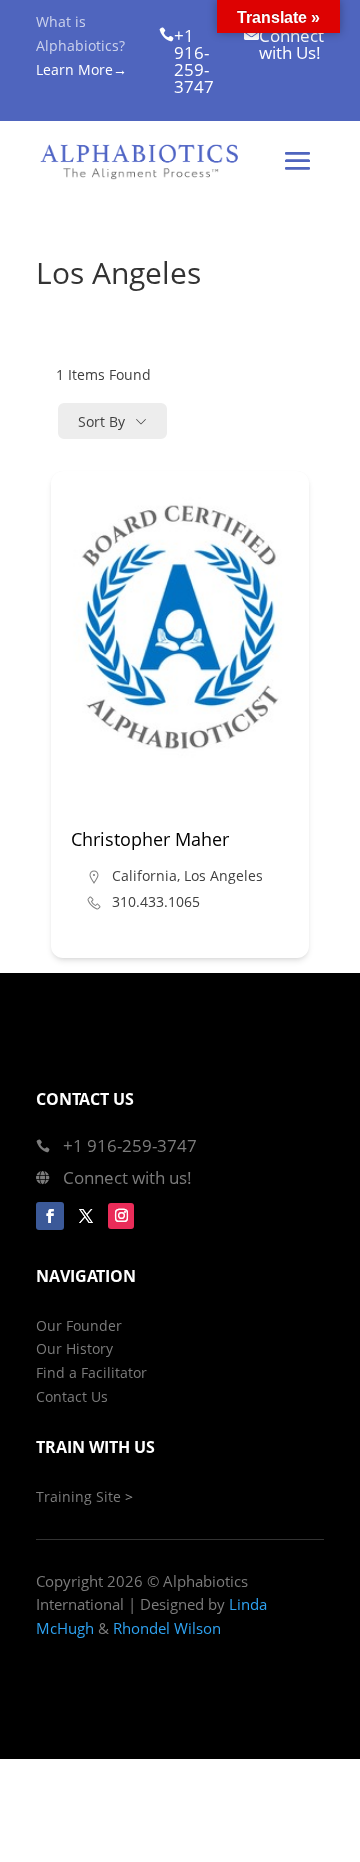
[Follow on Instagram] (121, 1216)
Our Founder (79, 1325)
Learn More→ (81, 69)
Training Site (78, 1496)
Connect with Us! (291, 44)
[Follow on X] (86, 1216)
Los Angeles (223, 875)
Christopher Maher (150, 839)
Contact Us (72, 1396)
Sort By (101, 421)
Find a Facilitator (91, 1372)
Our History (74, 1348)
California (144, 875)
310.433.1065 (156, 902)
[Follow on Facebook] (50, 1216)
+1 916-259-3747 (194, 61)
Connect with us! (127, 1177)
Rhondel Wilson (167, 1628)
